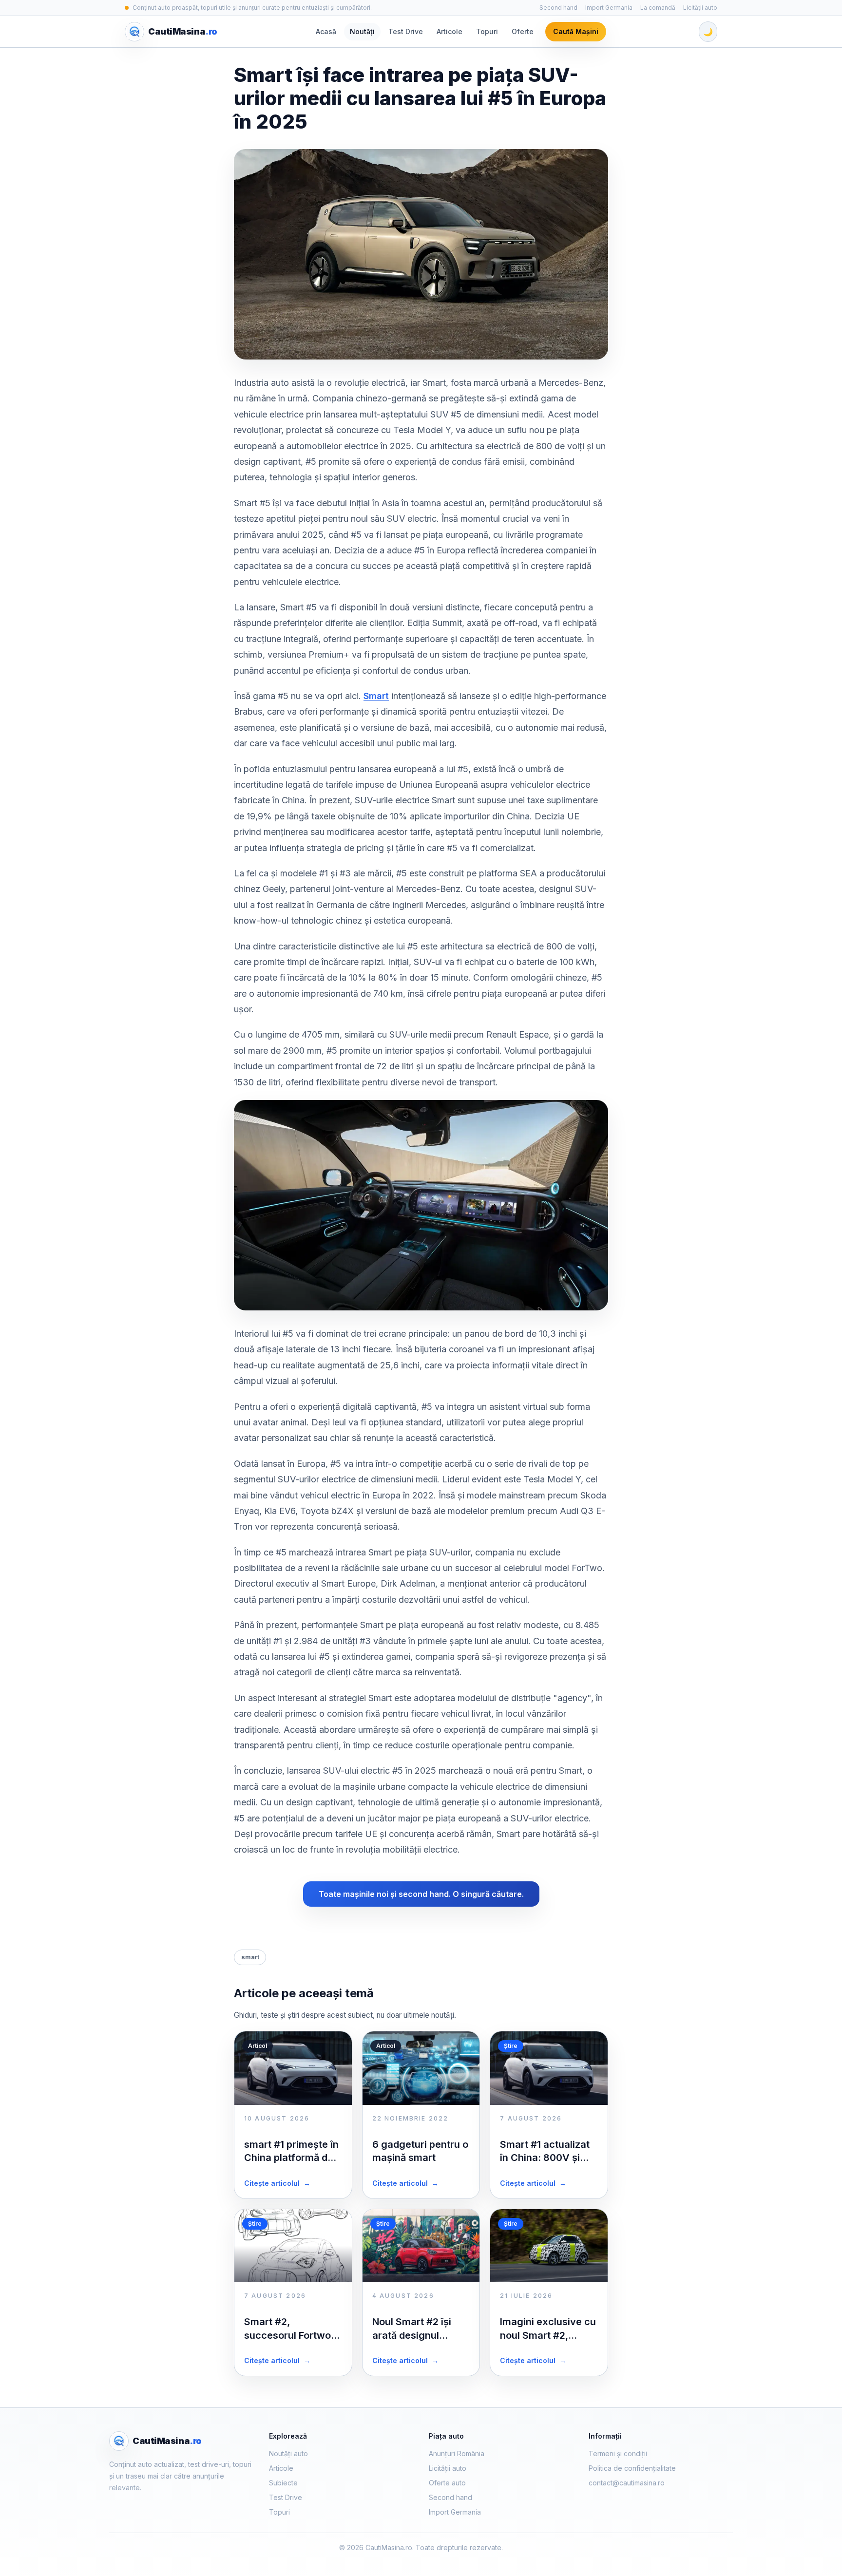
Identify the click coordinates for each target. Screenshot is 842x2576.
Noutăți (362, 31)
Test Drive (406, 31)
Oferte (523, 31)
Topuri (487, 31)
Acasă (326, 31)
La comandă (658, 8)
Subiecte (283, 2483)
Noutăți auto (288, 2453)
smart (250, 1957)
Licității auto (700, 8)
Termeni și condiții (618, 2453)
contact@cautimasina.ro (627, 2483)
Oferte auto (447, 2483)
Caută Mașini (576, 31)
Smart (376, 696)
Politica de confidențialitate (632, 2468)
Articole (450, 31)
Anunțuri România (457, 2453)
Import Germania (609, 8)
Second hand (558, 8)
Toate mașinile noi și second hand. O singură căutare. (421, 1894)
